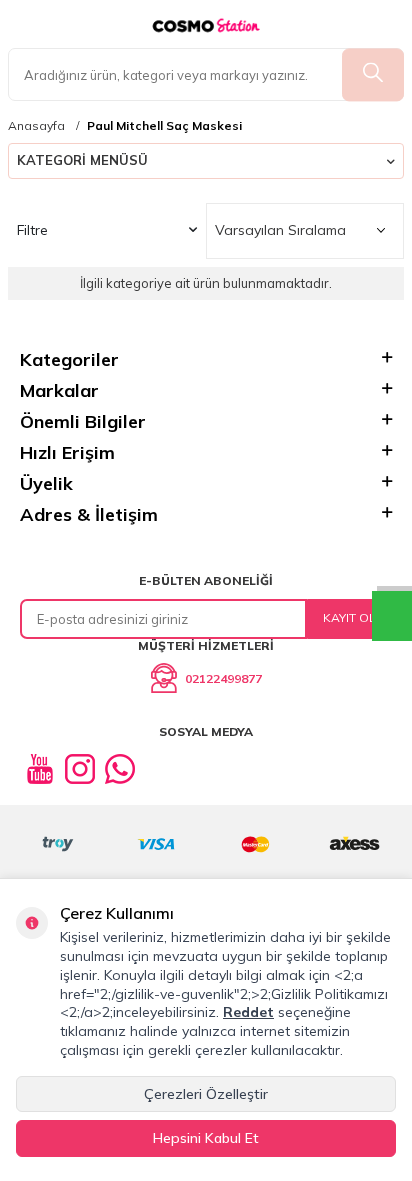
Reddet (248, 1012)
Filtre (32, 230)
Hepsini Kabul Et (206, 1138)
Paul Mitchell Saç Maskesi (164, 126)
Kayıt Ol (349, 617)
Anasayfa (36, 126)
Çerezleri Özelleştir (206, 1094)
